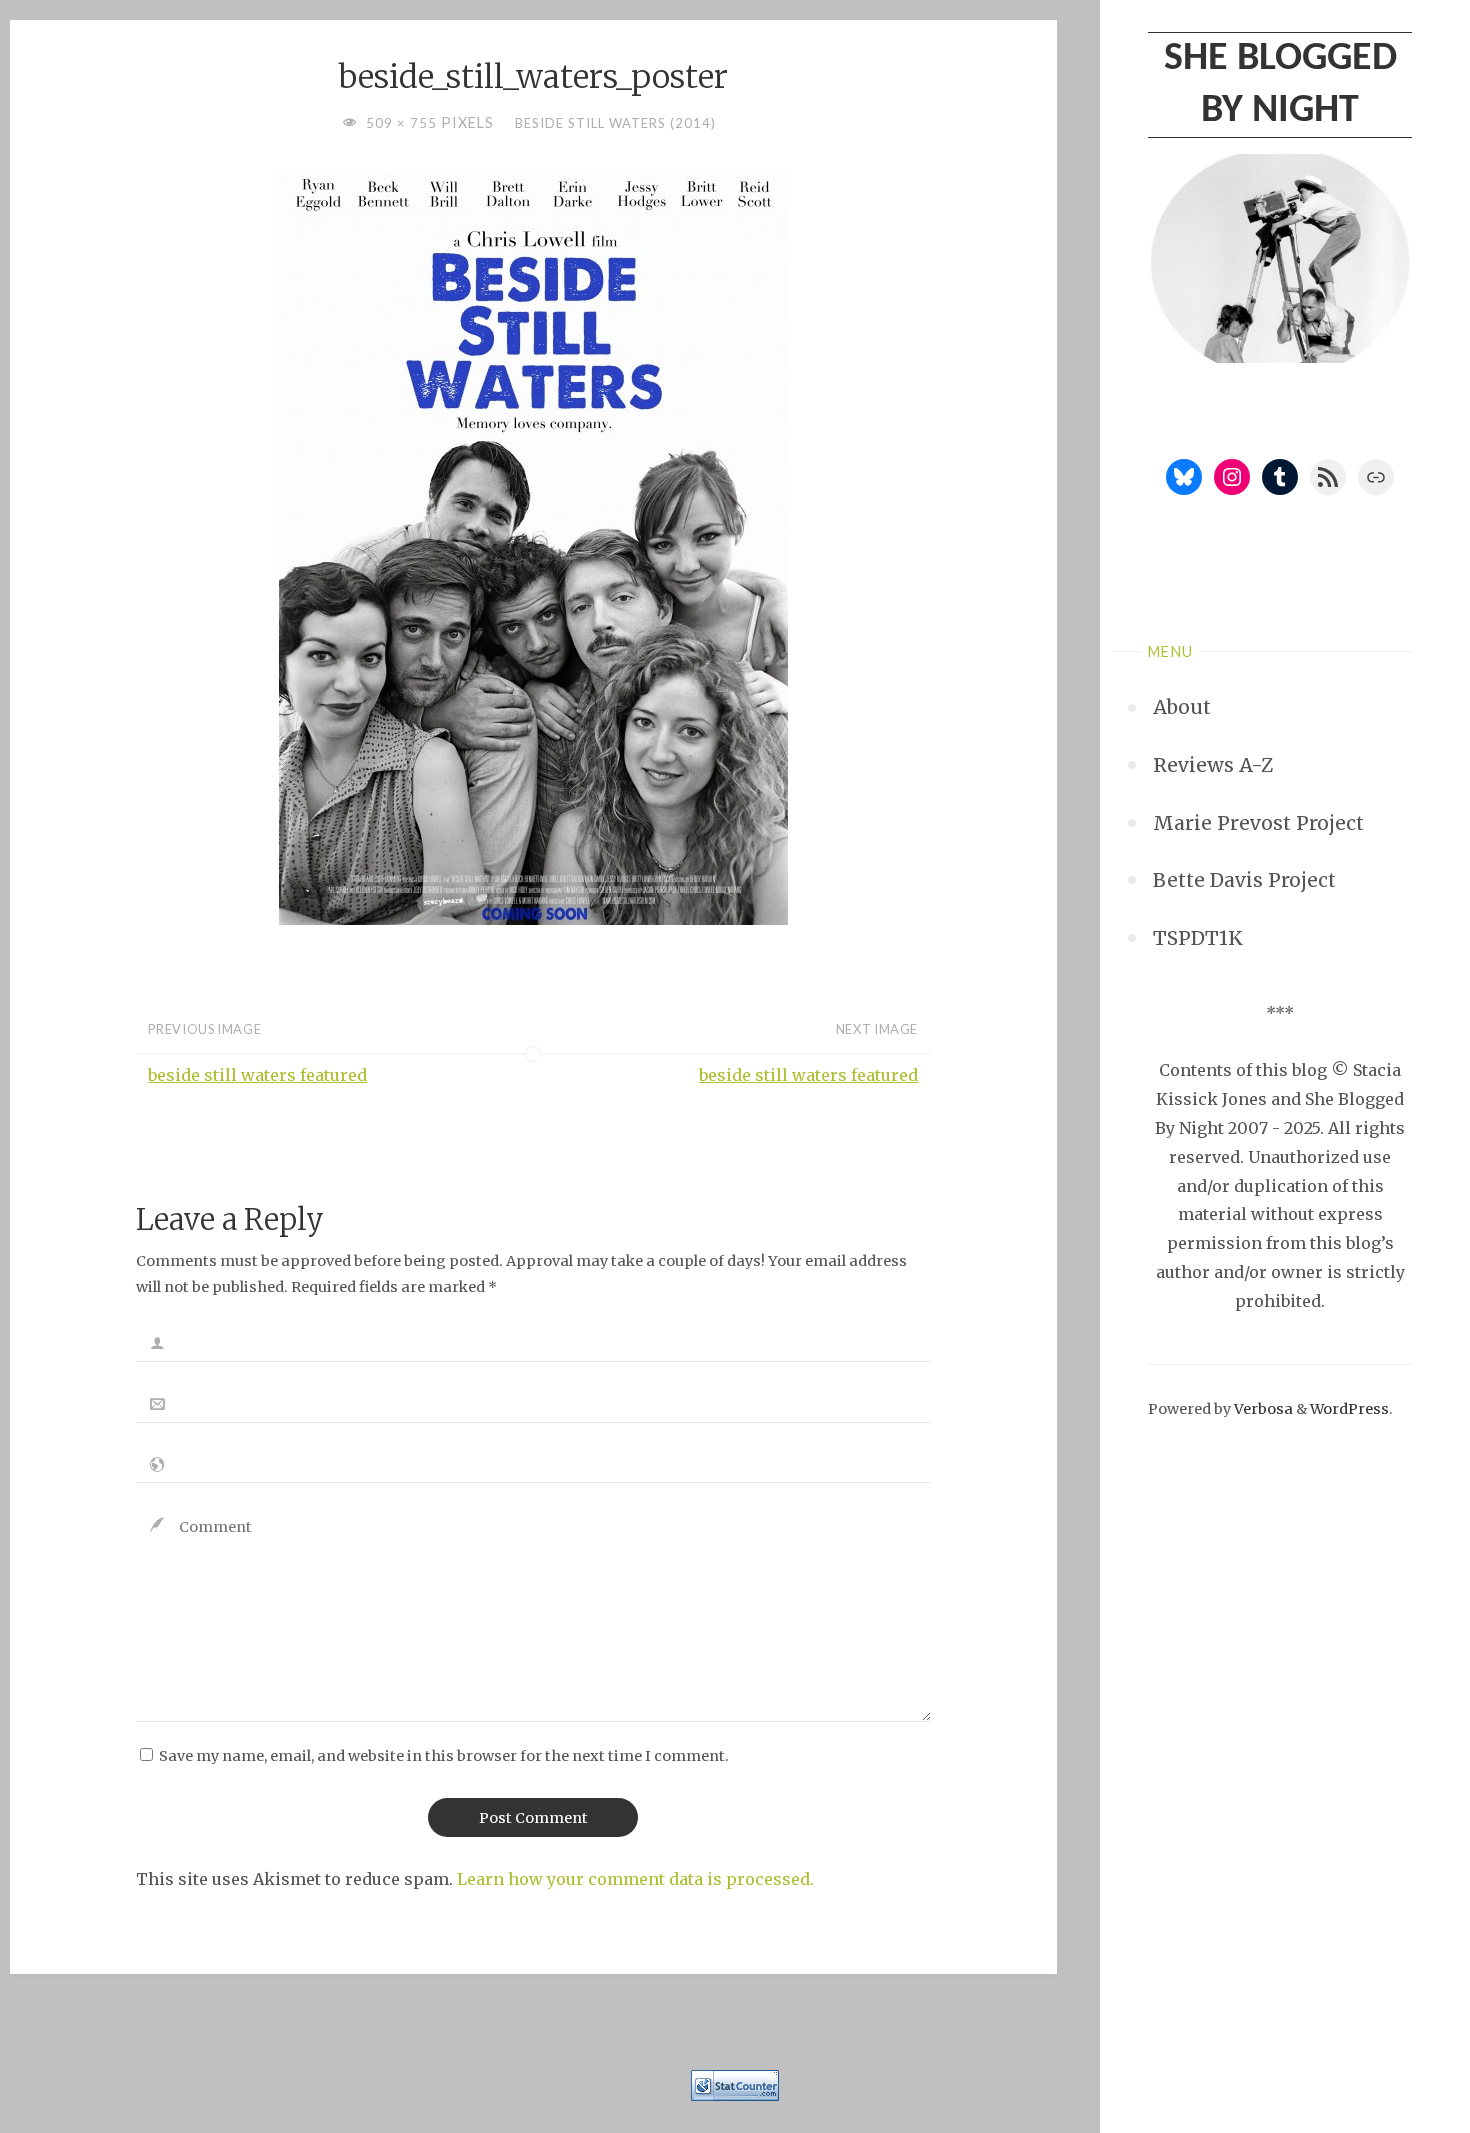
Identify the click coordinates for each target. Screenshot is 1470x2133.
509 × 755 (403, 123)
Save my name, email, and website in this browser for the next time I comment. (444, 1756)
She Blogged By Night (1280, 85)
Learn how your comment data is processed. (635, 1879)
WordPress (1349, 1409)
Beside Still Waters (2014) (615, 123)
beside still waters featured (257, 1075)
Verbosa (1262, 1409)
